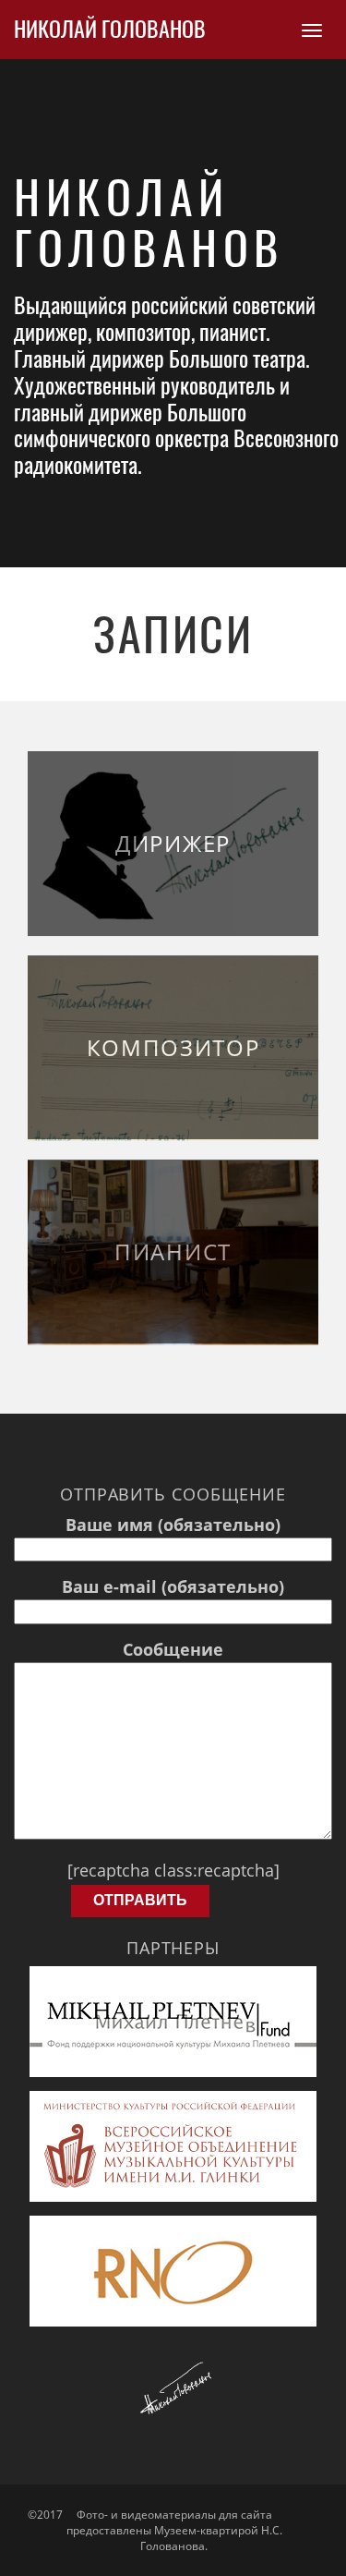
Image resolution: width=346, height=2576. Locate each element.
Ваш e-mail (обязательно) (173, 1586)
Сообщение (173, 1649)
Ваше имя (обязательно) (173, 1525)
